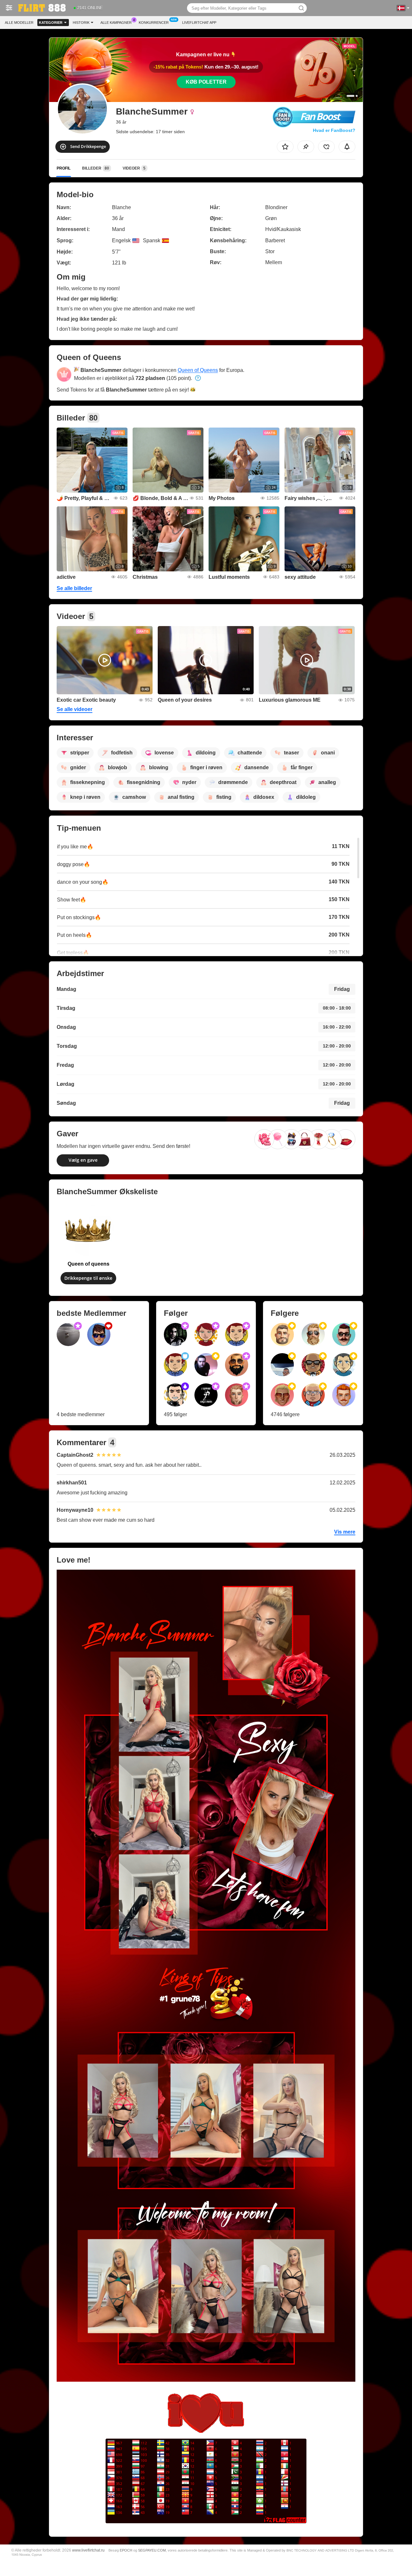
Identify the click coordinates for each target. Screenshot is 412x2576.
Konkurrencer (154, 23)
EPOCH (126, 2550)
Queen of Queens (198, 370)
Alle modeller (19, 23)
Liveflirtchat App (199, 23)
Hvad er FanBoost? (334, 130)
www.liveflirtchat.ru (88, 2550)
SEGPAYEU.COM (152, 2550)
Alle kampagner (116, 23)
